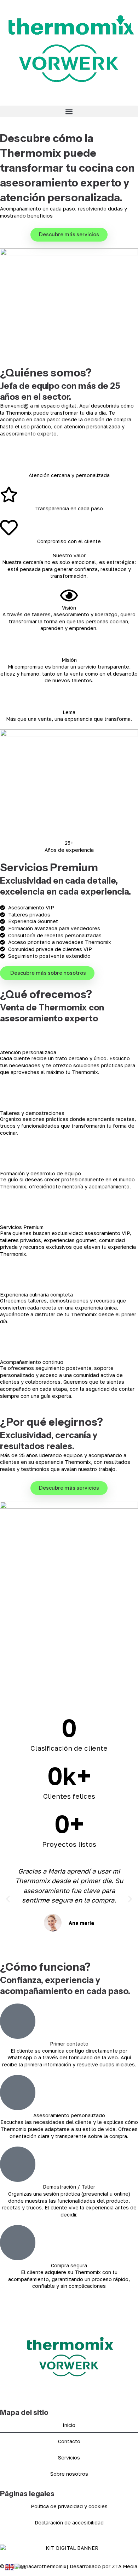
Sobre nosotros (69, 2474)
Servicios (69, 2458)
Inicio (69, 2425)
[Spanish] (21, 2567)
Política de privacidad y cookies (69, 2506)
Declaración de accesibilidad (69, 2522)
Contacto (69, 2441)
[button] (69, 111)
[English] (10, 2567)
